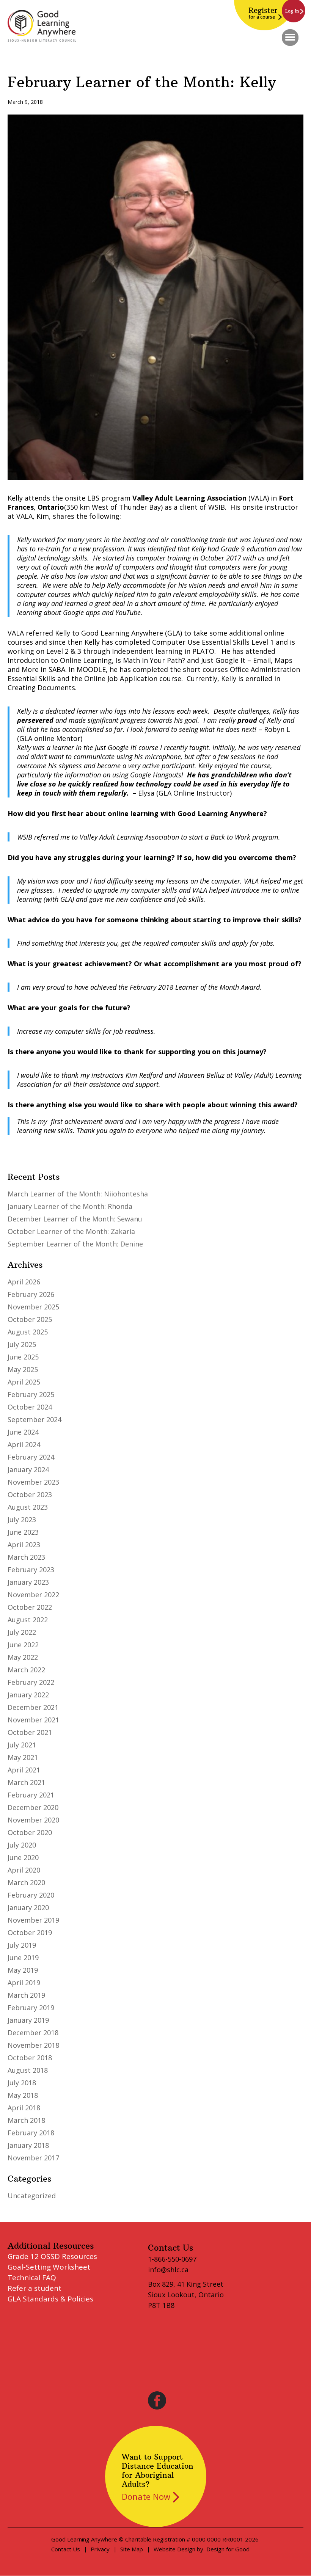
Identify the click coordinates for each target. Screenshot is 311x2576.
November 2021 (33, 1720)
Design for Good (228, 2549)
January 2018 (28, 2145)
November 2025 (33, 1307)
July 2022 (22, 1632)
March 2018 (26, 2120)
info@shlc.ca (168, 2270)
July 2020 (22, 1845)
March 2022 (26, 1670)
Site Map (132, 2549)
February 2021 (31, 1795)
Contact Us (66, 2549)
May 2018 (23, 2095)
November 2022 (33, 1595)
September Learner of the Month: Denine (75, 1244)
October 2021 (30, 1732)
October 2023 (30, 1494)
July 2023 (22, 1520)
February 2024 (31, 1457)
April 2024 (24, 1444)
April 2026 (24, 1282)
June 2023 (23, 1532)
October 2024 (30, 1407)
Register (263, 13)
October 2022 (30, 1607)
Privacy (100, 2549)
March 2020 (26, 1882)
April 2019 (24, 1983)
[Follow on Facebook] (157, 2400)
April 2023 (24, 1545)
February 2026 (31, 1294)
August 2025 (28, 1332)
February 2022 (31, 1682)
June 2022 (23, 1645)
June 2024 (23, 1432)
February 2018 (31, 2133)
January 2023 (28, 1582)
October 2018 (30, 2058)
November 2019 (33, 1920)
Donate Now (146, 2496)
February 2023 (31, 1570)
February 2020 (31, 1895)
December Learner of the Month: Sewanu (75, 1219)
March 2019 (26, 1995)
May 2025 (23, 1369)
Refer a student (35, 2288)
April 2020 (24, 1870)
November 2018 (33, 2045)
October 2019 (30, 1932)
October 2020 (30, 1832)
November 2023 (33, 1482)
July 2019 (22, 1945)
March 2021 (26, 1782)
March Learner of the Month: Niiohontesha (78, 1194)
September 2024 (35, 1419)
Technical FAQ (32, 2278)
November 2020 (33, 1820)
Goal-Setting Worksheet (49, 2267)
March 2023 (26, 1557)
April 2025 (24, 1382)
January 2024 (28, 1469)
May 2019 (23, 1970)
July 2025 (22, 1344)
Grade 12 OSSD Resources (52, 2256)
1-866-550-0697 (172, 2259)
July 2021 (22, 1745)
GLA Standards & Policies (50, 2299)
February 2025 (31, 1394)
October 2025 (30, 1319)
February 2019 (31, 2008)
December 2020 (33, 1807)
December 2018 (33, 2033)
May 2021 (23, 1757)
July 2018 (22, 2083)
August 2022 (28, 1620)
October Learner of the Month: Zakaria (71, 1231)
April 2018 (24, 2108)
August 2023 (28, 1507)
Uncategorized (32, 2196)
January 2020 (28, 1907)
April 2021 (24, 1770)
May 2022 (23, 1657)
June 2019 (23, 1958)
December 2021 (33, 1707)
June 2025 (23, 1357)
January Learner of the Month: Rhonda (70, 1206)
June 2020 (23, 1857)
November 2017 (33, 2158)
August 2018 (28, 2070)
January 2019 (28, 2020)
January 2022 (28, 1695)
